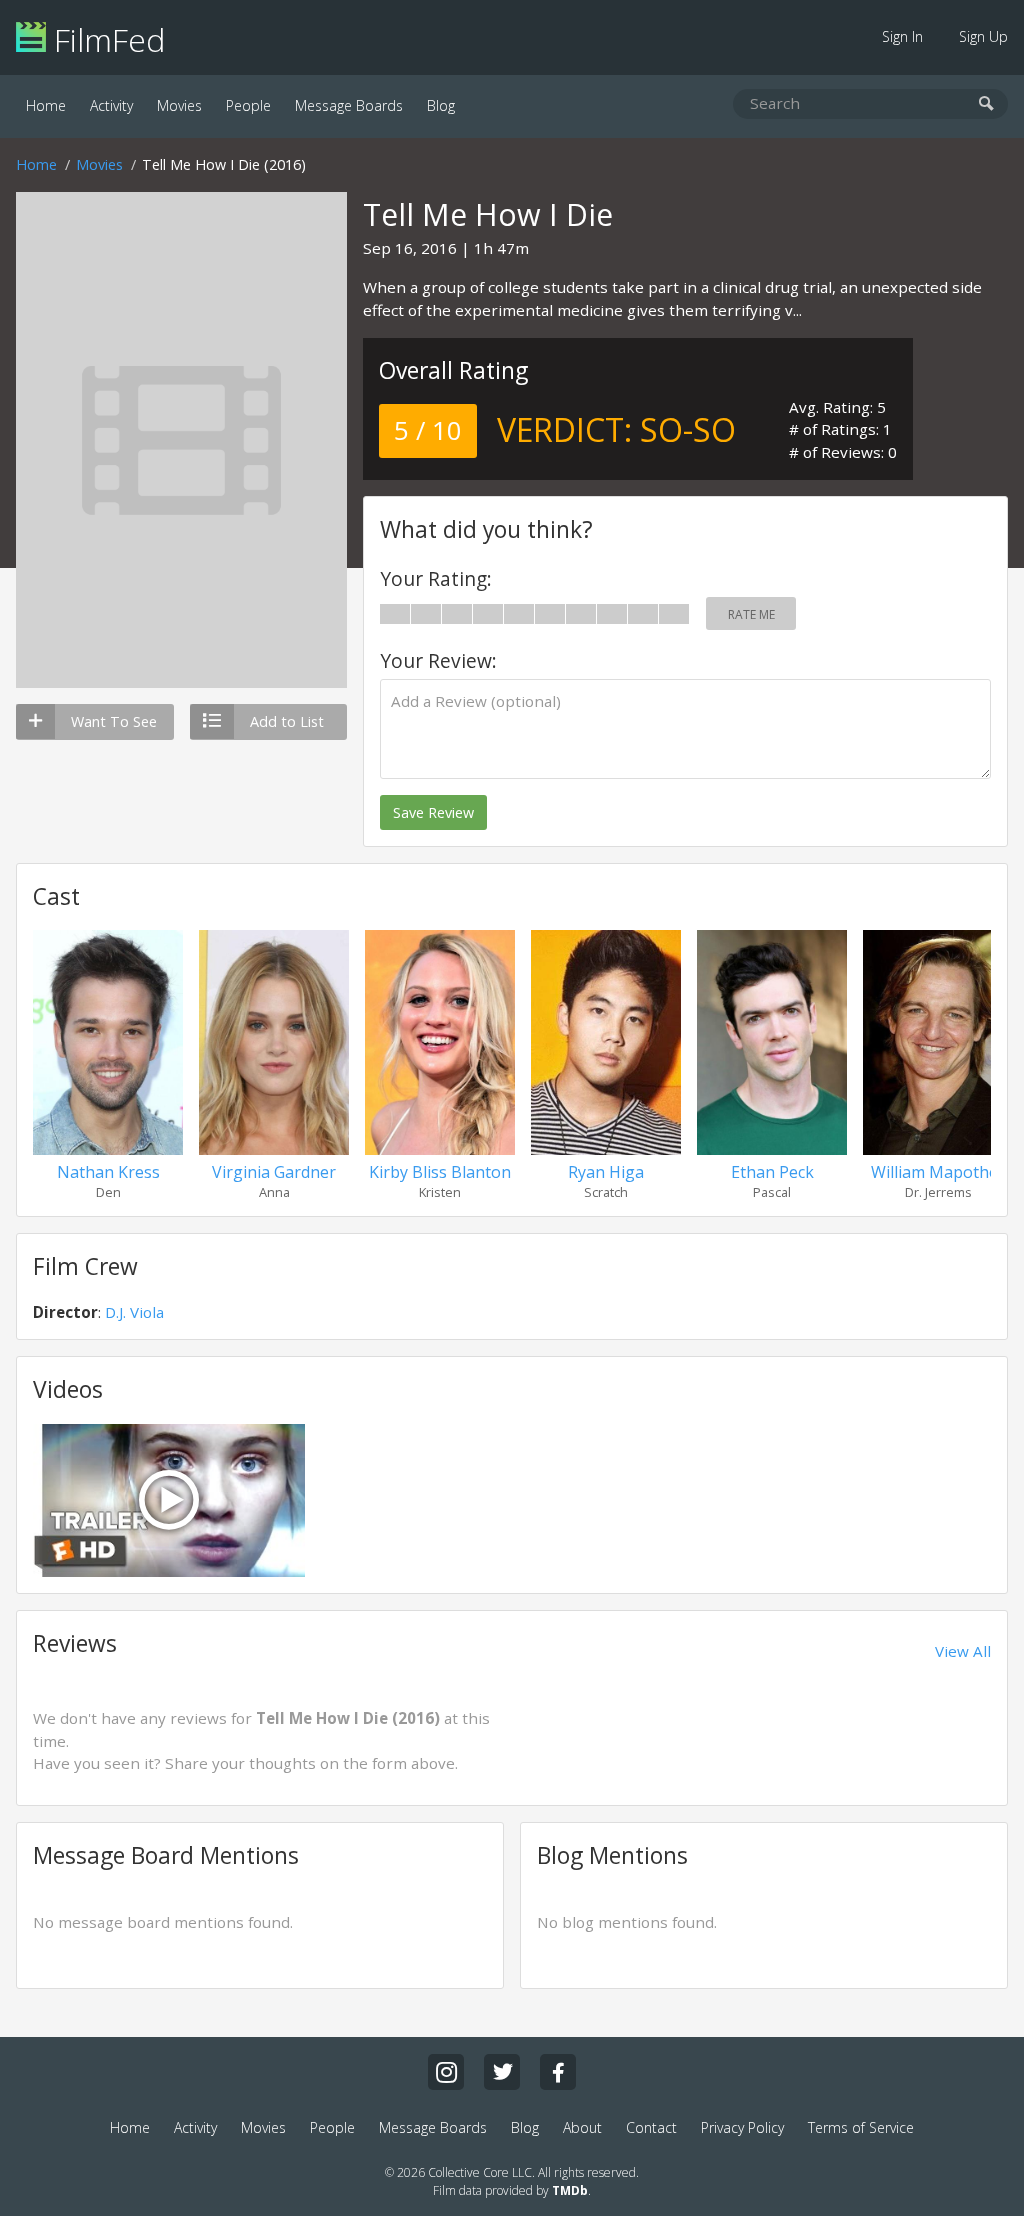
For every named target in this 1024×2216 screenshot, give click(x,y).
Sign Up (983, 36)
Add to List (287, 721)
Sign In (902, 36)
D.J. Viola (134, 1312)
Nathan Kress (108, 1172)
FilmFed (105, 39)
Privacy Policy (742, 2127)
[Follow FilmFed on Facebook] (558, 2072)
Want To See (114, 721)
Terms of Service (861, 2127)
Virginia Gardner (274, 1172)
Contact (651, 2127)
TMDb (570, 2190)
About (582, 2127)
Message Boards (349, 105)
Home (46, 105)
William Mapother (938, 1172)
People (248, 105)
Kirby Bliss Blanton (440, 1172)
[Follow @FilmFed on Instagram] (446, 2072)
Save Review (433, 812)
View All (963, 1651)
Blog (441, 105)
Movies (179, 105)
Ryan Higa (606, 1172)
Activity (111, 105)
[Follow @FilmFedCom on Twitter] (502, 2072)
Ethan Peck (772, 1172)
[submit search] (986, 104)
